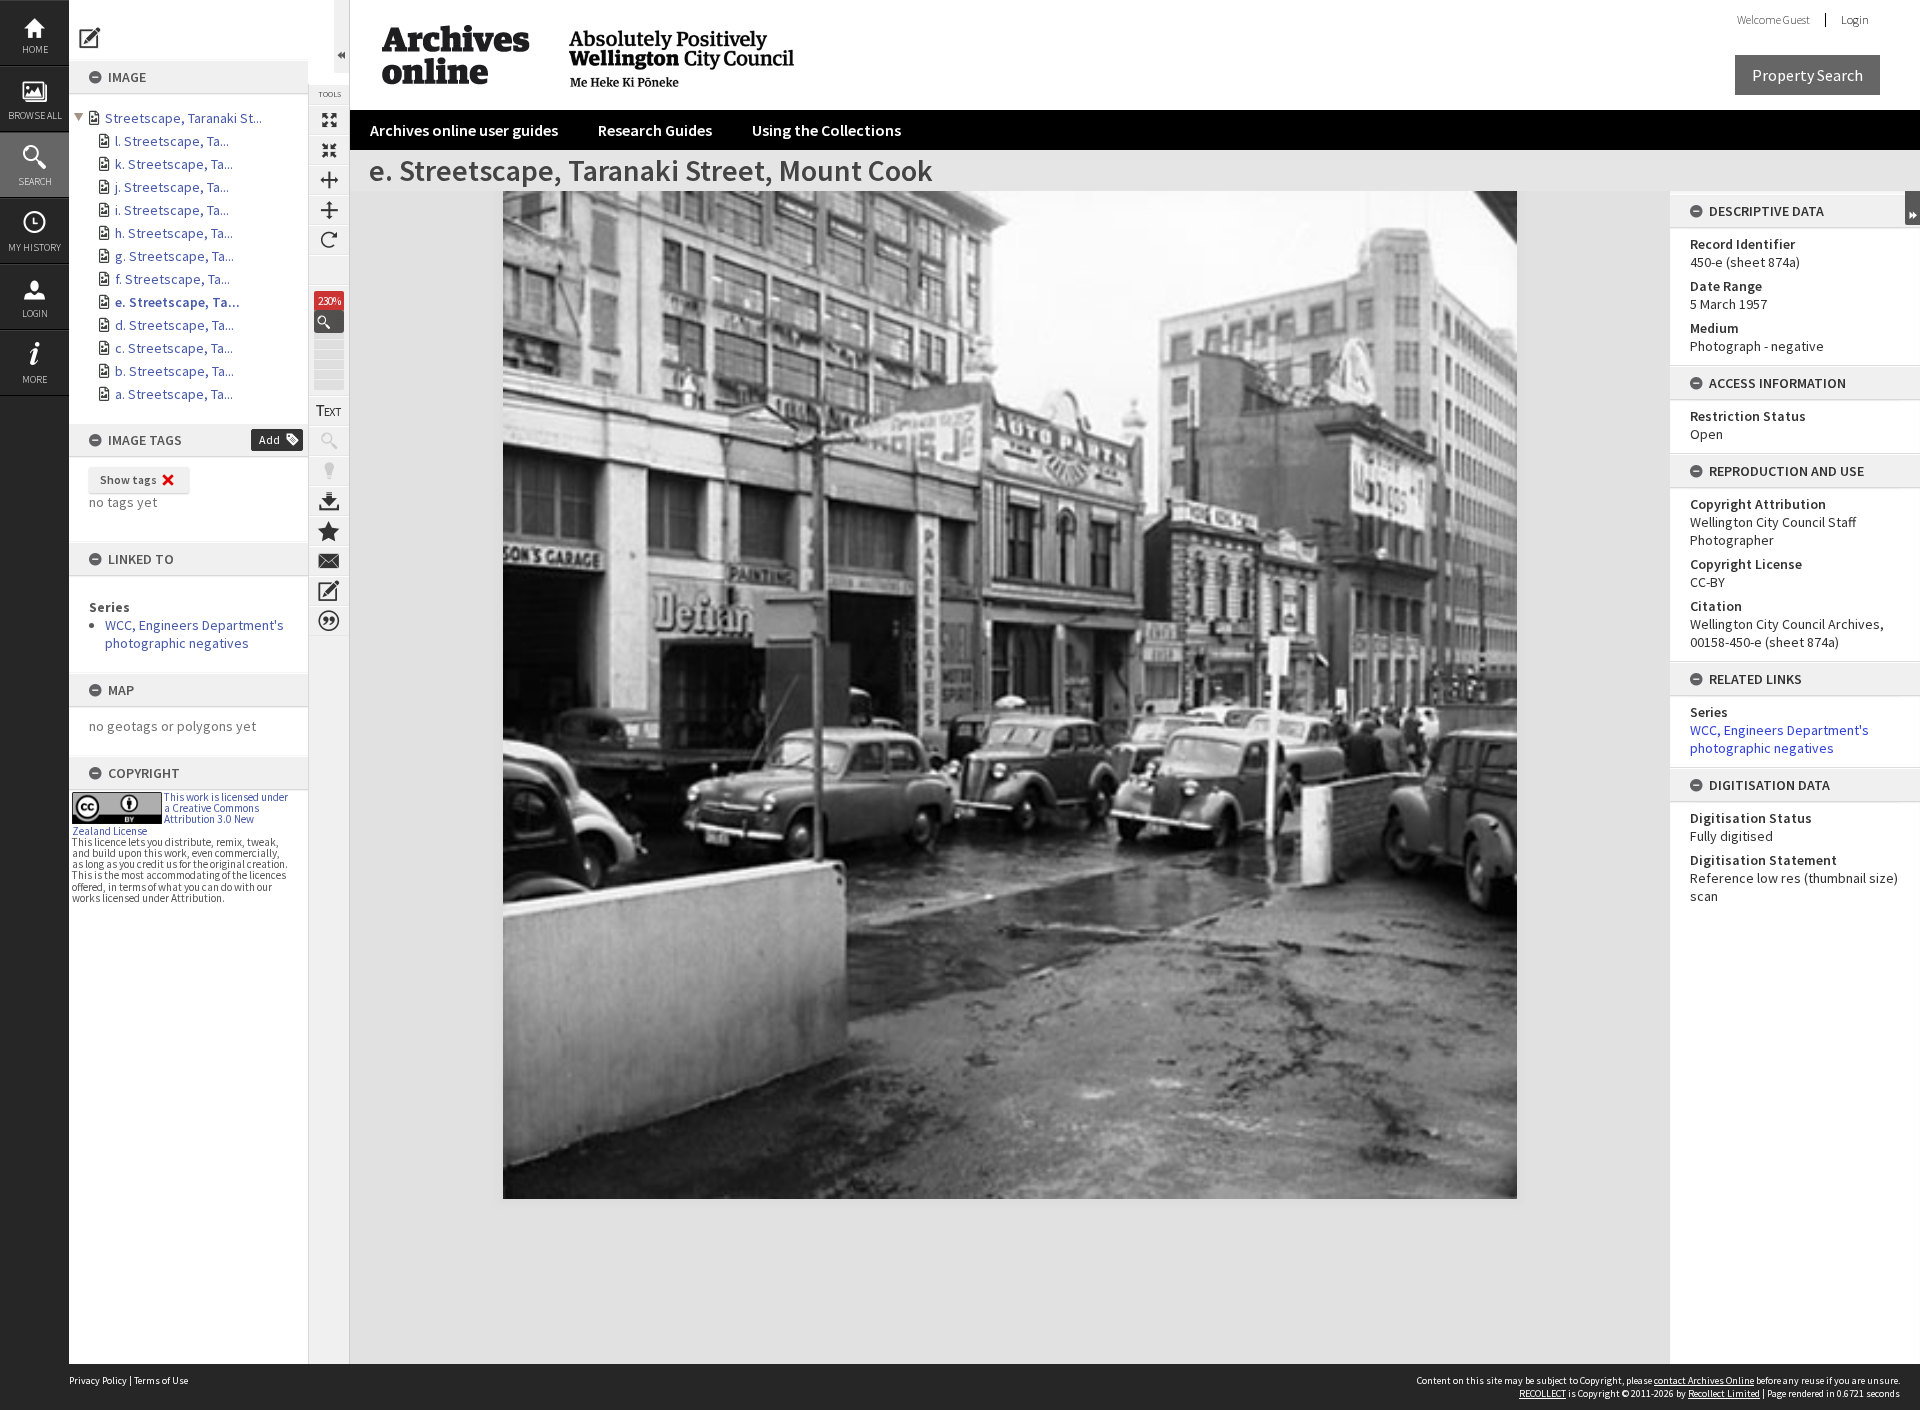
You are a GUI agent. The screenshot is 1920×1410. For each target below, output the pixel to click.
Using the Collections (826, 130)
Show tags (128, 479)
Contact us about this (329, 561)
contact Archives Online (1704, 1380)
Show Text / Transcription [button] (329, 411)
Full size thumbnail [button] (329, 120)
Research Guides (655, 130)
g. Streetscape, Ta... (174, 256)
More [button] (34, 379)
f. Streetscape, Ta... (172, 279)
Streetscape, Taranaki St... (183, 118)
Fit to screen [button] (329, 150)
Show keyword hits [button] (329, 441)
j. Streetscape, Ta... (172, 187)
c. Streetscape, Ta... (174, 348)
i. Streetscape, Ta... (172, 210)
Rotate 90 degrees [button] (329, 240)
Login (35, 313)
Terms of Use (161, 1380)
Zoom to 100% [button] (329, 270)
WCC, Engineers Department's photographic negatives (194, 634)
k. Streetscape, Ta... (174, 164)
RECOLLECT (1542, 1393)
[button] (329, 321)
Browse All (35, 115)
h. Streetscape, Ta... (174, 233)
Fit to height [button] (329, 210)
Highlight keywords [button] (329, 471)
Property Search (1807, 75)
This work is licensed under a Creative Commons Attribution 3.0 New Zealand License (180, 814)
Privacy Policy (98, 1380)
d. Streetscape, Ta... (174, 325)
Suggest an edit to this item (90, 38)
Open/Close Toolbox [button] (341, 36)
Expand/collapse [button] (1912, 208)
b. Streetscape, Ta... (174, 371)
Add (269, 439)
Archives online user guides (464, 130)
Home (35, 49)
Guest (1796, 19)
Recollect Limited (1724, 1393)
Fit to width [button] (329, 180)
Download (329, 501)
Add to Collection (329, 531)
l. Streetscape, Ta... (172, 141)
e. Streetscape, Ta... (177, 302)
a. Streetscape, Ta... (174, 394)
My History (34, 247)
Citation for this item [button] (329, 621)
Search (35, 181)
